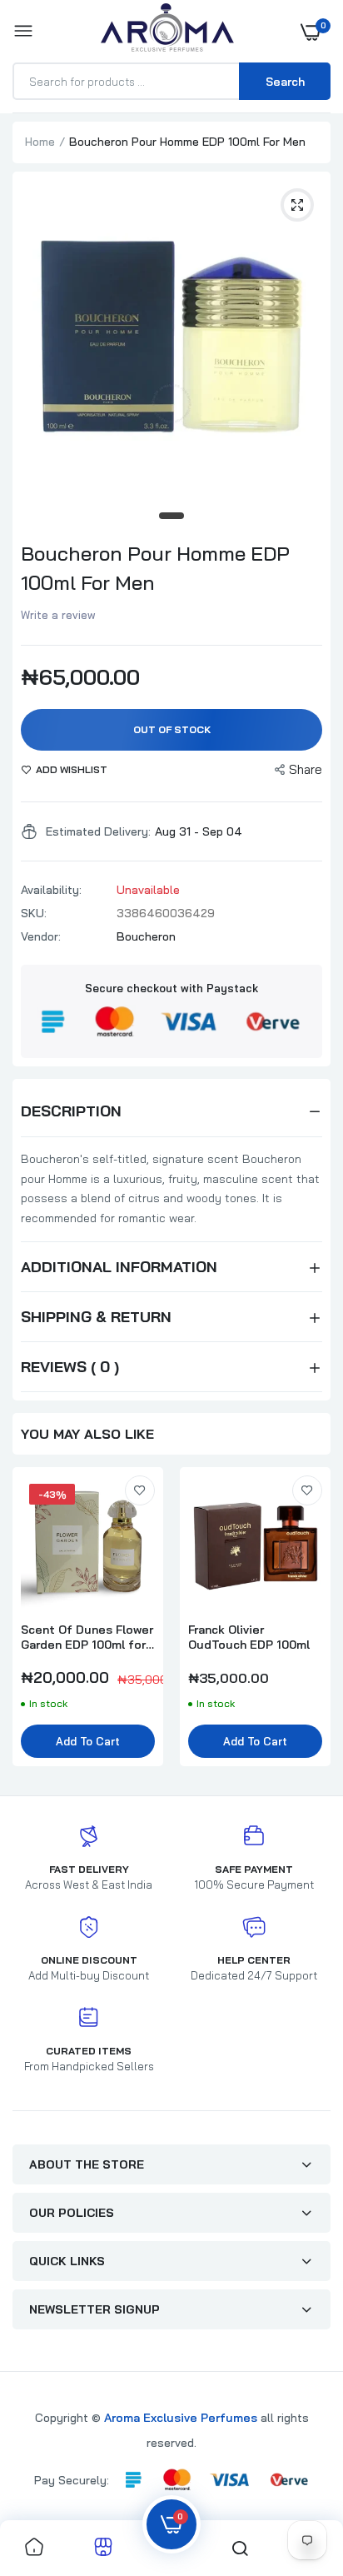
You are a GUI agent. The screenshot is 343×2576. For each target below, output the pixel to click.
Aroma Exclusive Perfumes (181, 2418)
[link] (140, 1490)
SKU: (34, 913)
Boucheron (146, 936)
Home (40, 142)
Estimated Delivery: (98, 831)
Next (310, 1625)
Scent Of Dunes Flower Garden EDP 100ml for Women (87, 1637)
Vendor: (41, 936)
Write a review (58, 615)
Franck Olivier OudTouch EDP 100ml (249, 1637)
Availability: (51, 890)
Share (306, 769)
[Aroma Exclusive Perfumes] (167, 31)
